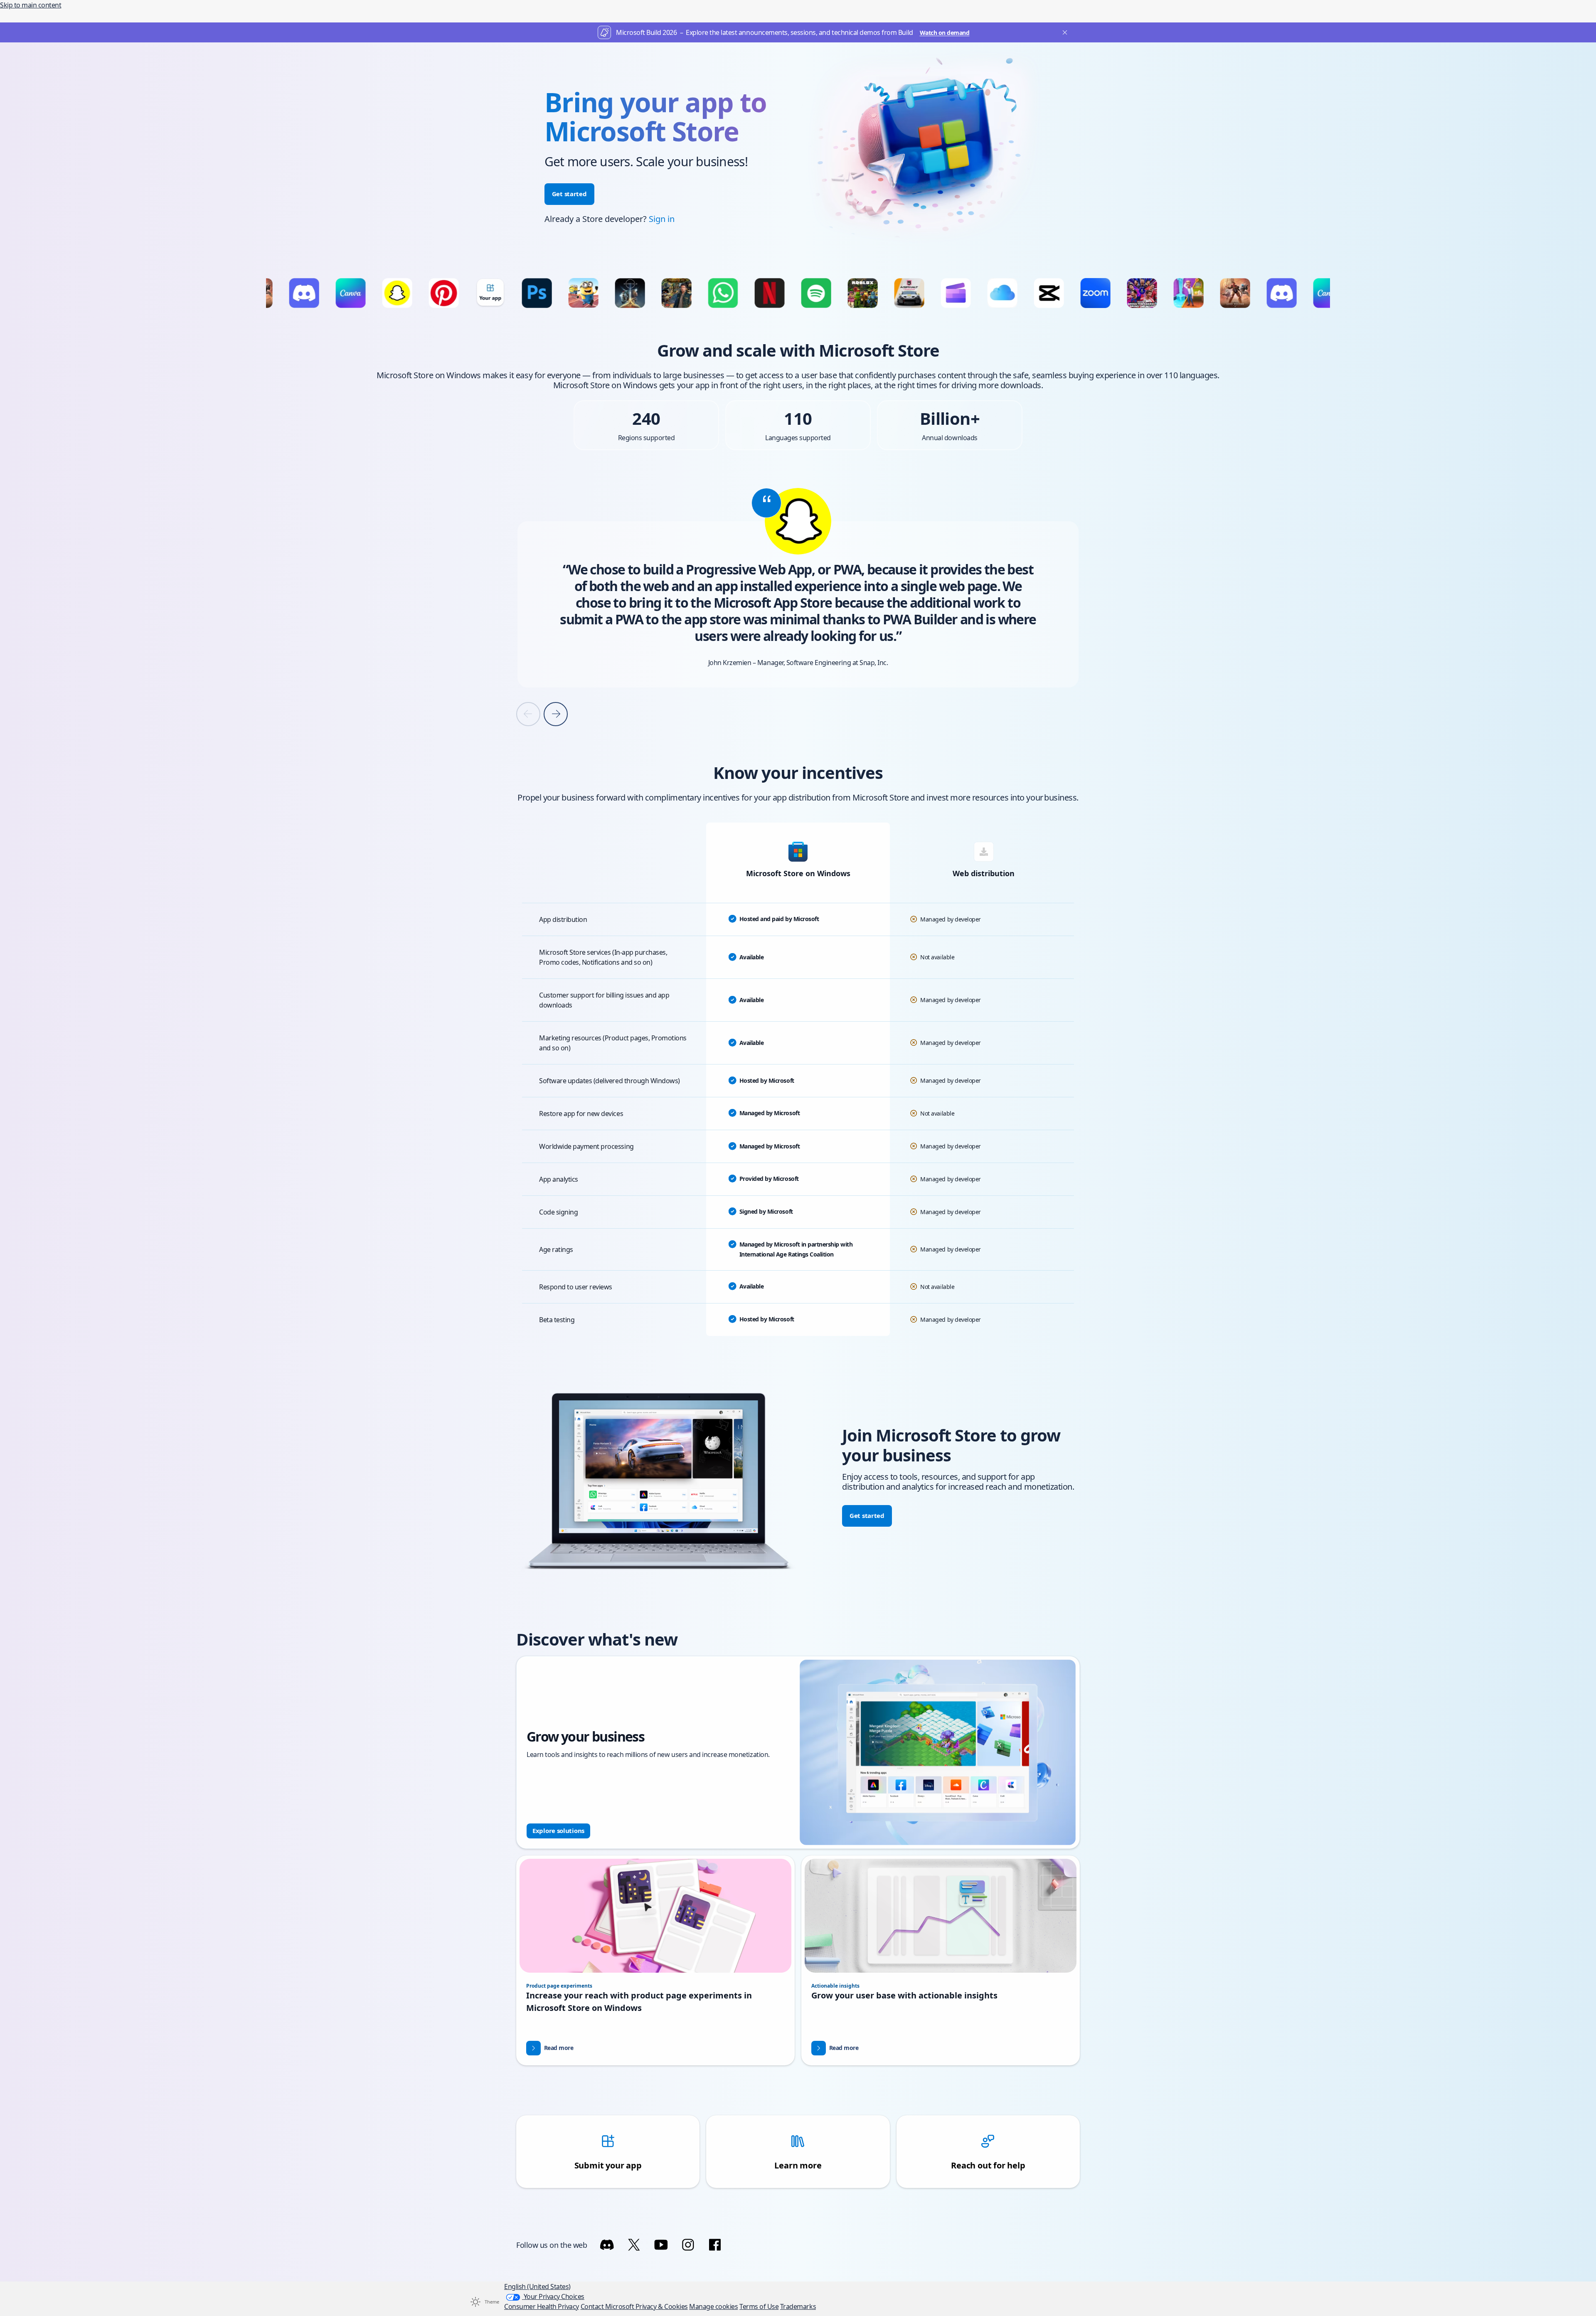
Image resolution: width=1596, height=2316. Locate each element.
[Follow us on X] (634, 2245)
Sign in (662, 219)
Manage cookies (713, 2306)
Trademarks (798, 2306)
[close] (1063, 32)
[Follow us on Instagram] (688, 2245)
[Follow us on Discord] (607, 2245)
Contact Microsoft (608, 2306)
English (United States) (537, 2286)
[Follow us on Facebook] (715, 2245)
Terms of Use (759, 2306)
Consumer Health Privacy (542, 2306)
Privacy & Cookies (662, 2306)
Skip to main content (31, 5)
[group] (798, 584)
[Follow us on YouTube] (661, 2245)
